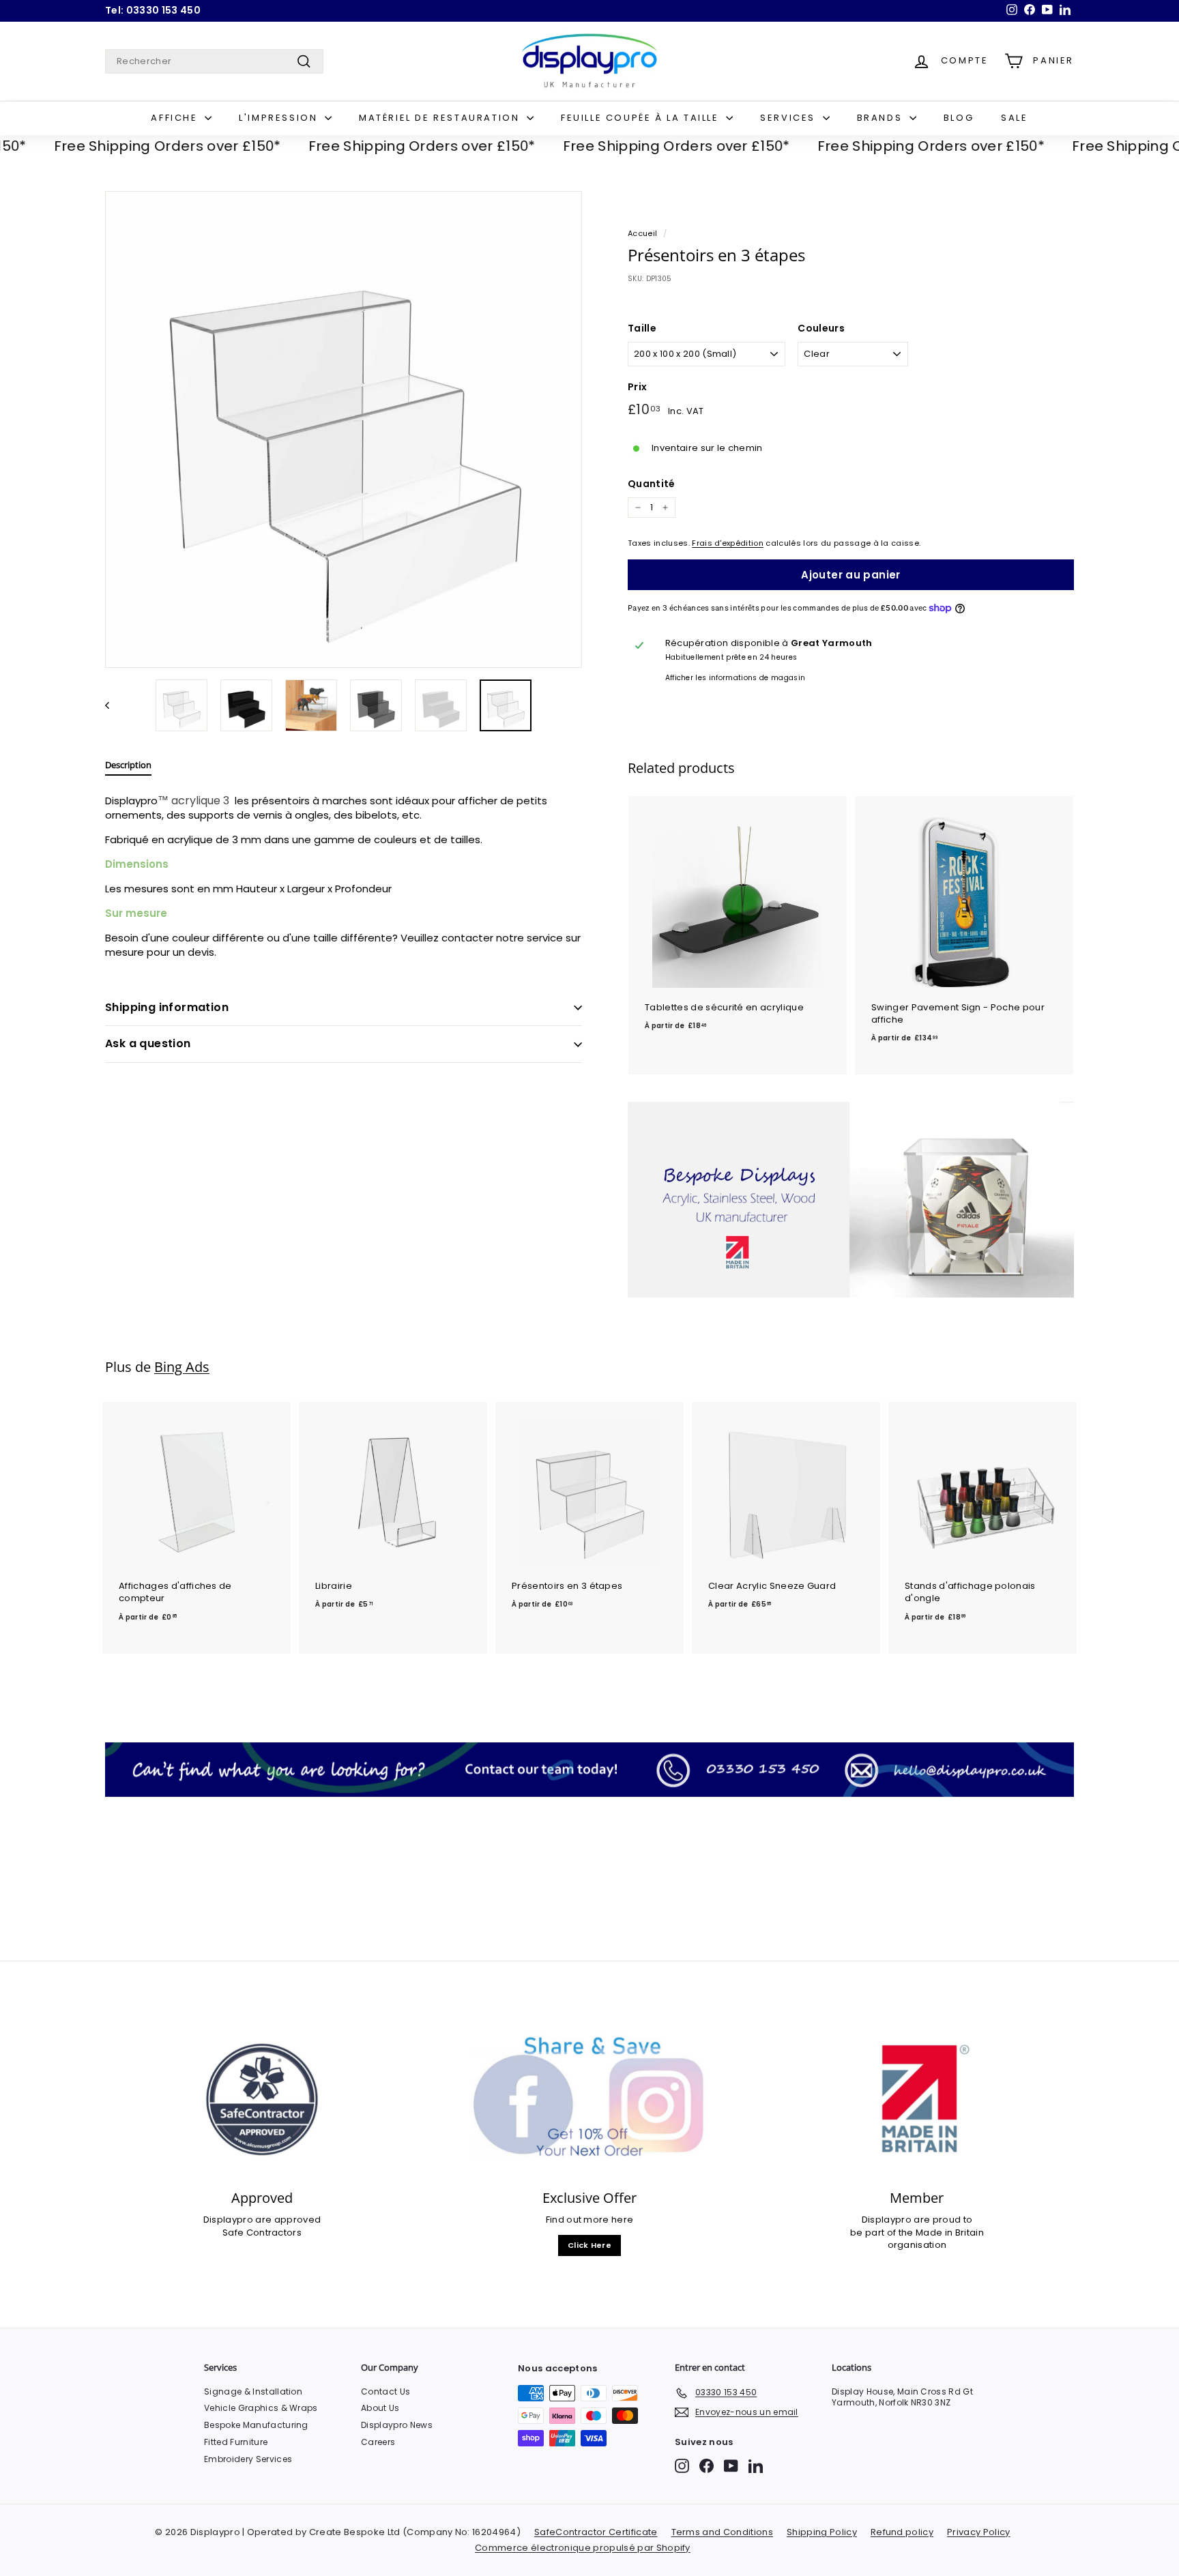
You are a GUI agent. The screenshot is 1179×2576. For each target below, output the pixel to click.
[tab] (128, 768)
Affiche (176, 118)
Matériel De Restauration (441, 118)
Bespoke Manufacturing (256, 2425)
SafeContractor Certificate (596, 2532)
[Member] (917, 2099)
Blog (959, 118)
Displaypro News (397, 2425)
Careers (378, 2442)
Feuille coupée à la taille (642, 118)
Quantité (652, 484)
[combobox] (214, 61)
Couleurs (821, 328)
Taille (642, 328)
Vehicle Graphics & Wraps (261, 2408)
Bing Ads (182, 1367)
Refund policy (902, 2532)
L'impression (280, 118)
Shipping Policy (822, 2532)
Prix (637, 387)
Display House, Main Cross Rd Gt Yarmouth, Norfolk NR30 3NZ (902, 2397)
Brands (882, 118)
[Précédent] (114, 705)
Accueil (642, 233)
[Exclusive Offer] (589, 2099)
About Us (380, 2408)
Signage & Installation (253, 2391)
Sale (1014, 118)
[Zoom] (344, 429)
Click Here (589, 2245)
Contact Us (385, 2391)
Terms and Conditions (723, 2532)
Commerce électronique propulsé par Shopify (583, 2548)
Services (789, 118)
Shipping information (167, 1007)
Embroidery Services (248, 2459)
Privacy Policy (979, 2532)
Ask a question (148, 1043)
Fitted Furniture (236, 2442)
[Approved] (262, 2099)
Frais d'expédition (728, 543)
